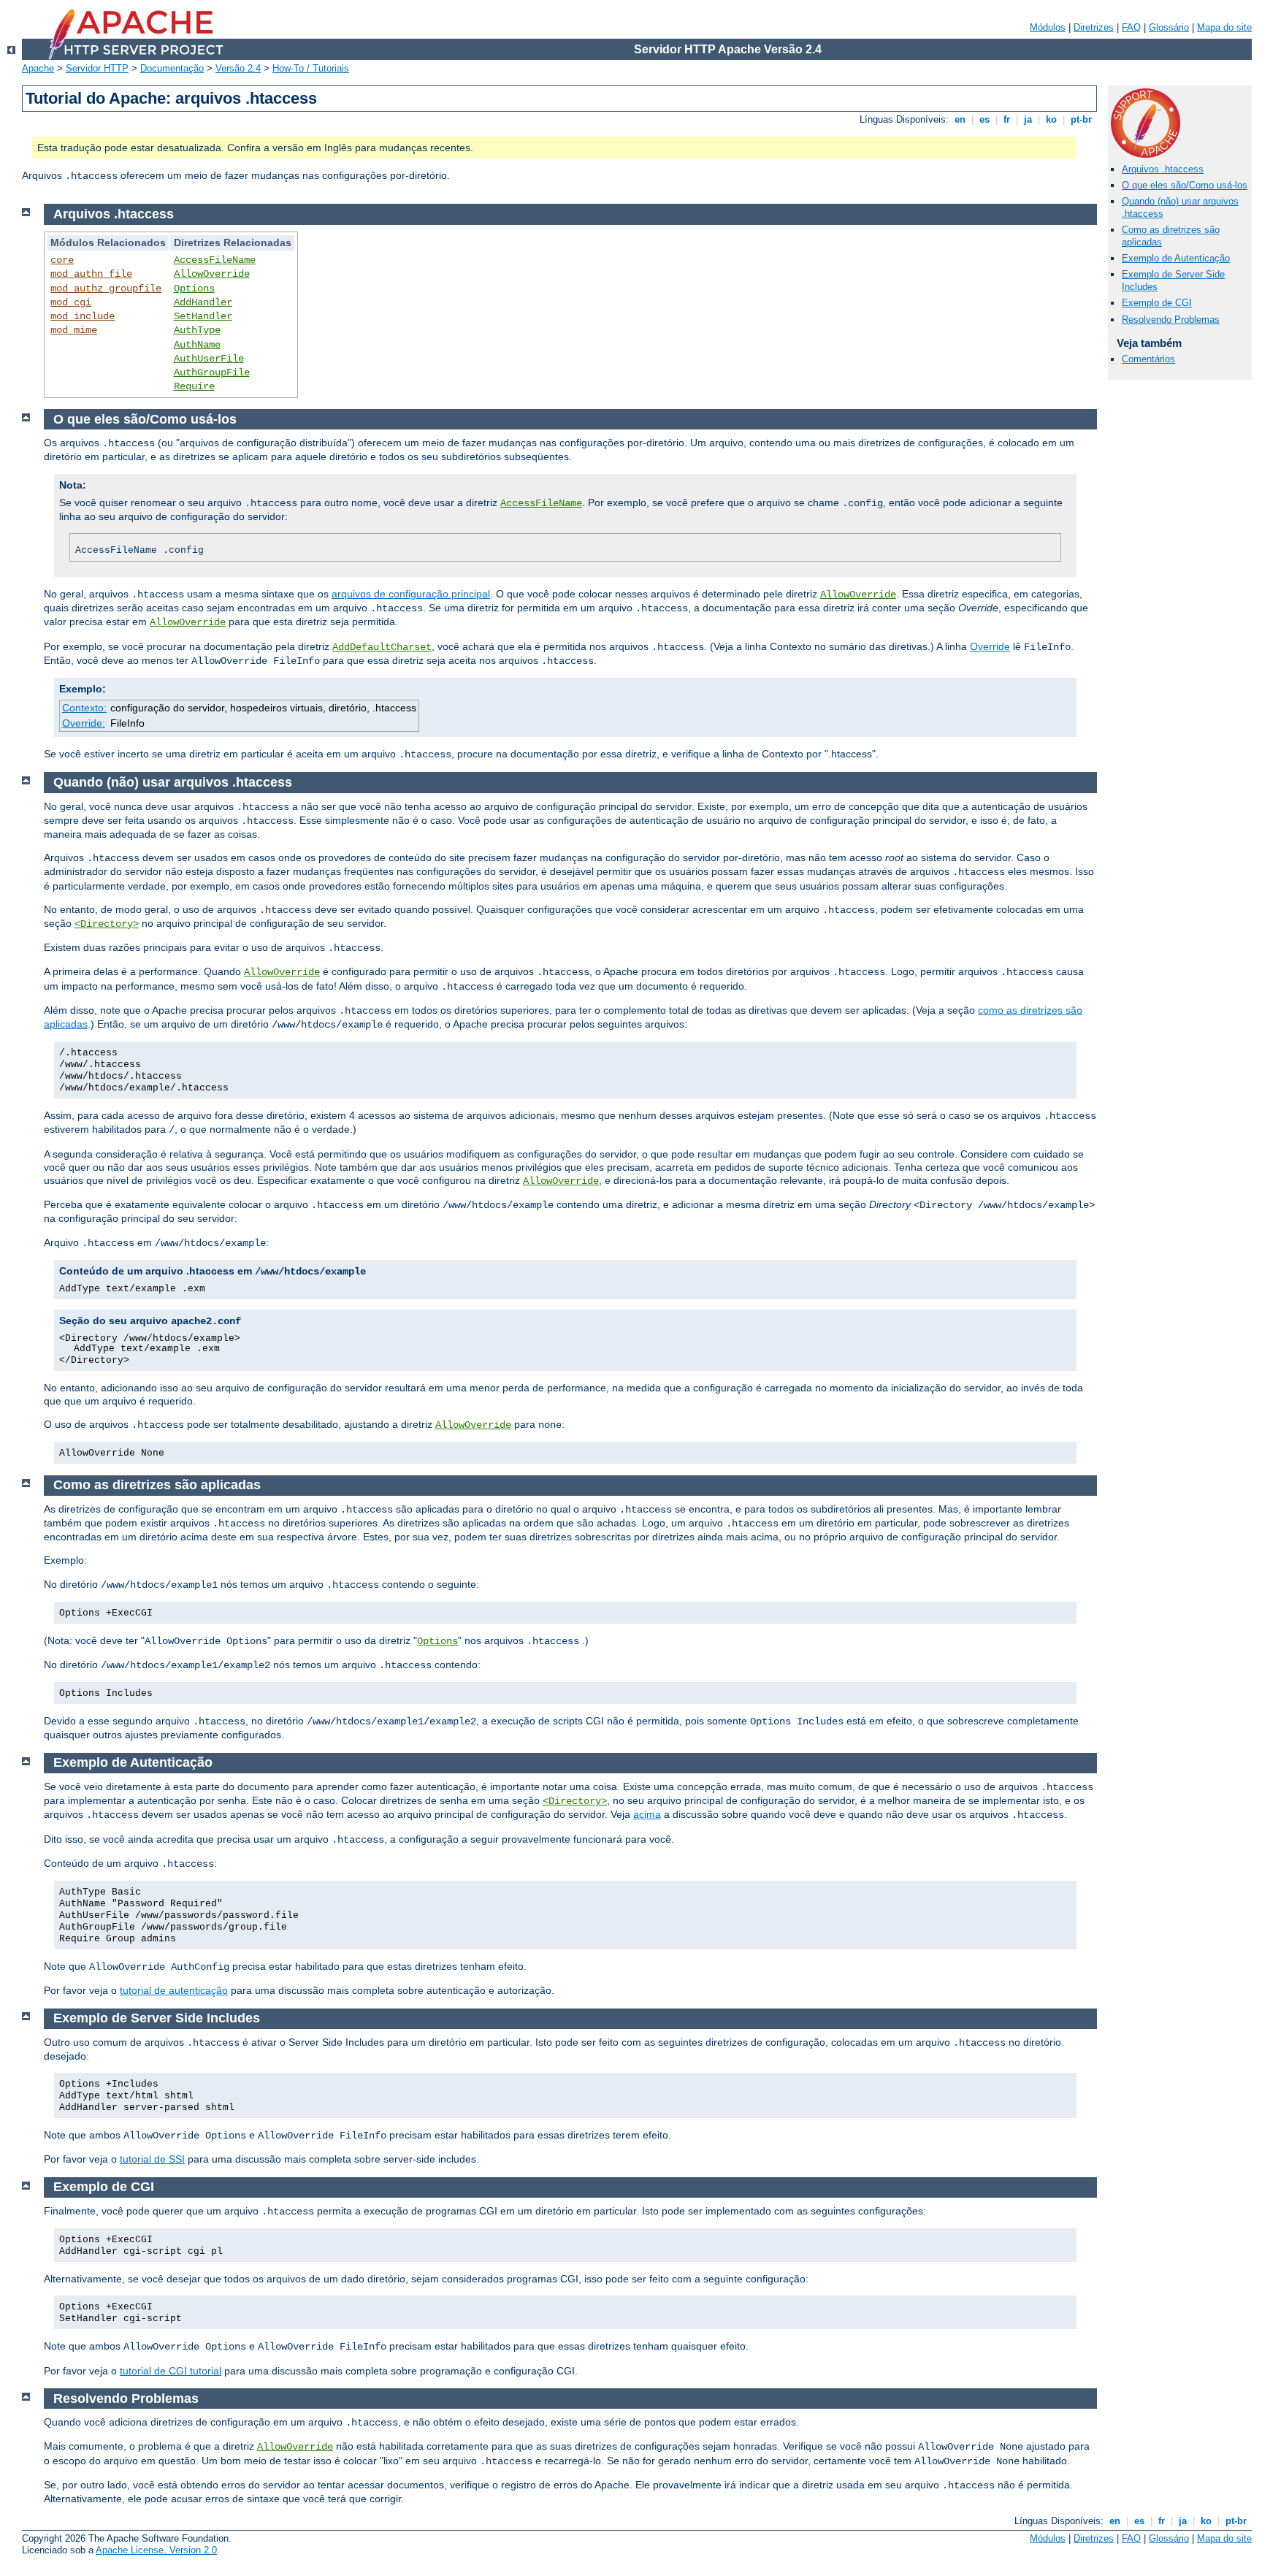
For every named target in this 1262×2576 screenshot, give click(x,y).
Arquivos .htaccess (1163, 169)
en (960, 119)
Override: (84, 723)
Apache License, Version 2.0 (156, 2550)
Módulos (1048, 27)
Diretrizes (1094, 27)
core (62, 260)
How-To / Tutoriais (311, 68)
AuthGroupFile (212, 372)
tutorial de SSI (152, 2159)
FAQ (1131, 27)
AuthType (197, 330)
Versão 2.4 (238, 68)
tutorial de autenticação (174, 1990)
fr (1007, 119)
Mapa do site (1224, 27)
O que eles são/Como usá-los (1185, 185)
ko (1051, 119)
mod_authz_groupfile (106, 288)
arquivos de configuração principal (411, 594)
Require (194, 386)
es (984, 119)
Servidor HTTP (97, 68)
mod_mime (74, 330)
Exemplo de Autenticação (1176, 258)
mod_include (83, 316)
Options (194, 288)
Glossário (1169, 27)
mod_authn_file (91, 274)
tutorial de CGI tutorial (171, 2371)
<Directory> (107, 924)
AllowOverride (212, 274)
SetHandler (203, 316)
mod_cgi (71, 302)
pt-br (1081, 119)
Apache (38, 68)
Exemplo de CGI (1157, 303)
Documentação (172, 68)
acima (647, 1814)
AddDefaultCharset (382, 647)
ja (1028, 119)
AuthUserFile (209, 359)
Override (990, 646)
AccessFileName (215, 260)
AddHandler (203, 302)
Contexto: (84, 708)
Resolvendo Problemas (1171, 320)
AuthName (197, 345)
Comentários (1148, 359)
